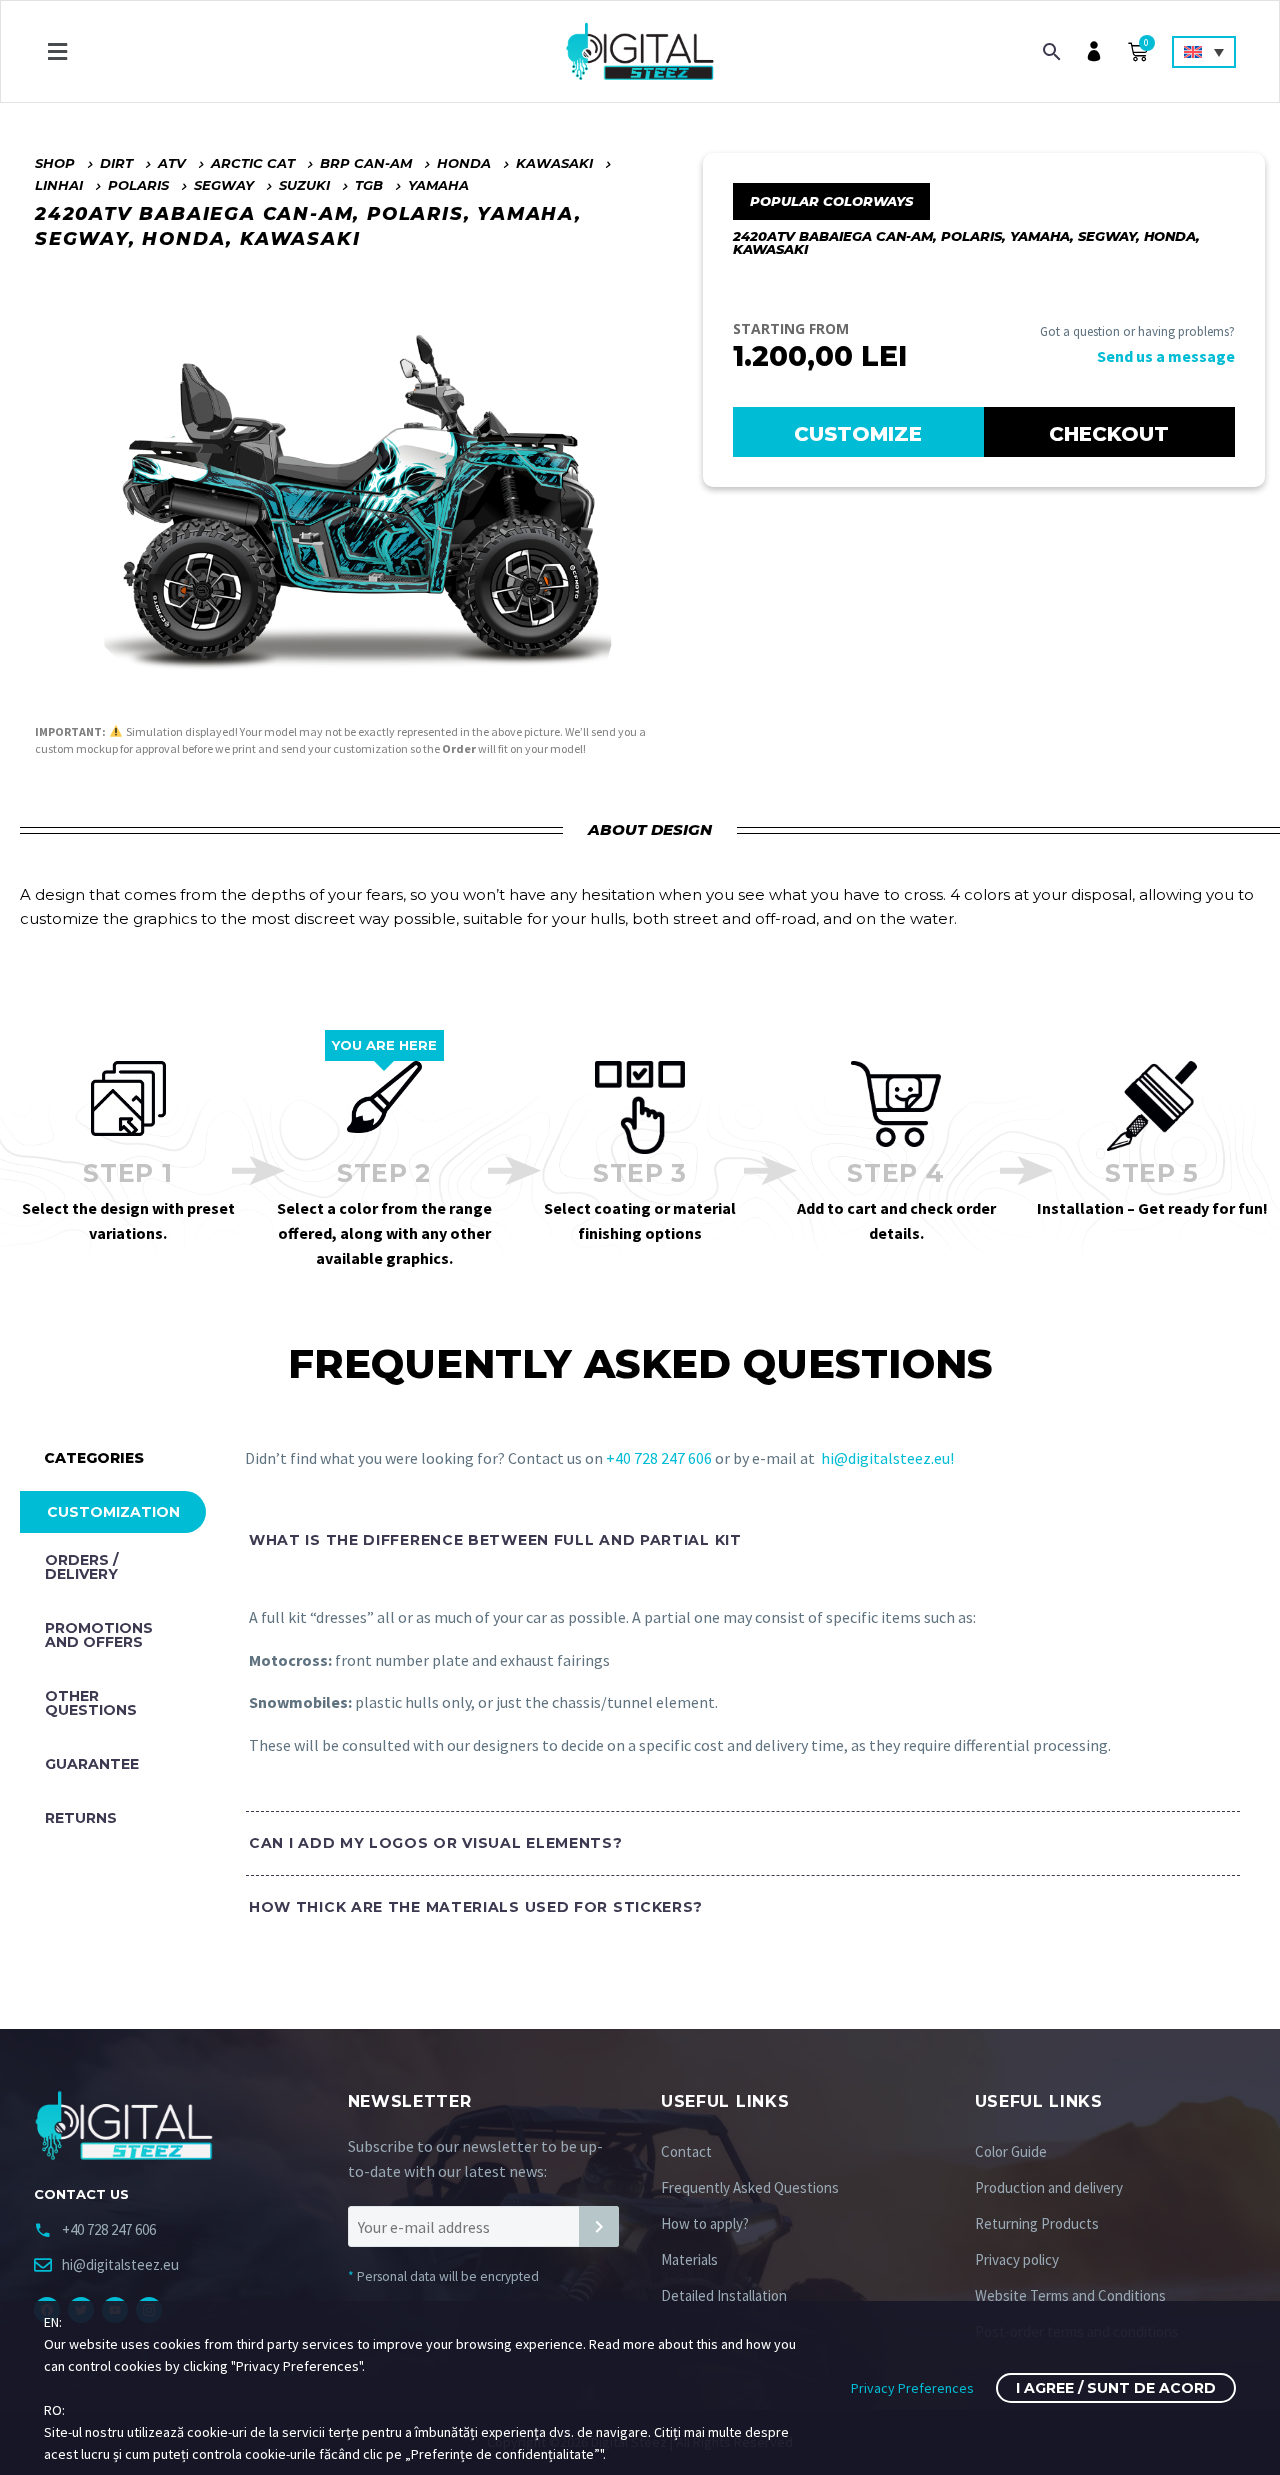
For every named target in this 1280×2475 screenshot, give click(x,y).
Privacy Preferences (912, 2388)
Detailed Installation (724, 2295)
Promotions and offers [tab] (99, 1635)
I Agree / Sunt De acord (1116, 2388)
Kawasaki (554, 163)
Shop (55, 163)
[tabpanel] (733, 1739)
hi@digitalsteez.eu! (887, 1458)
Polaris (138, 185)
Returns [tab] (81, 1818)
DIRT (116, 163)
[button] (57, 51)
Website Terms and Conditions (1070, 2295)
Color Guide (1011, 2151)
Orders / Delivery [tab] (81, 1567)
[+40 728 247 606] (43, 2230)
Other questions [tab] (91, 1703)
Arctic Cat (253, 163)
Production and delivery (1049, 2187)
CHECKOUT (1109, 434)
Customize (858, 434)
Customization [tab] (113, 1512)
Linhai (59, 185)
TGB (369, 185)
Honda (464, 163)
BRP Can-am (366, 163)
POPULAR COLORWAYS (831, 201)
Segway (224, 185)
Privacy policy (1017, 2259)
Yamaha (438, 185)
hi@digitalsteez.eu (120, 2264)
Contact (686, 2151)
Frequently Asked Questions (750, 2187)
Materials (689, 2259)
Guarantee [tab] (92, 1764)
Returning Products (1037, 2223)
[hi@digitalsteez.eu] (43, 2265)
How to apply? (705, 2223)
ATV (172, 163)
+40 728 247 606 (660, 1458)
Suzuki (304, 185)
